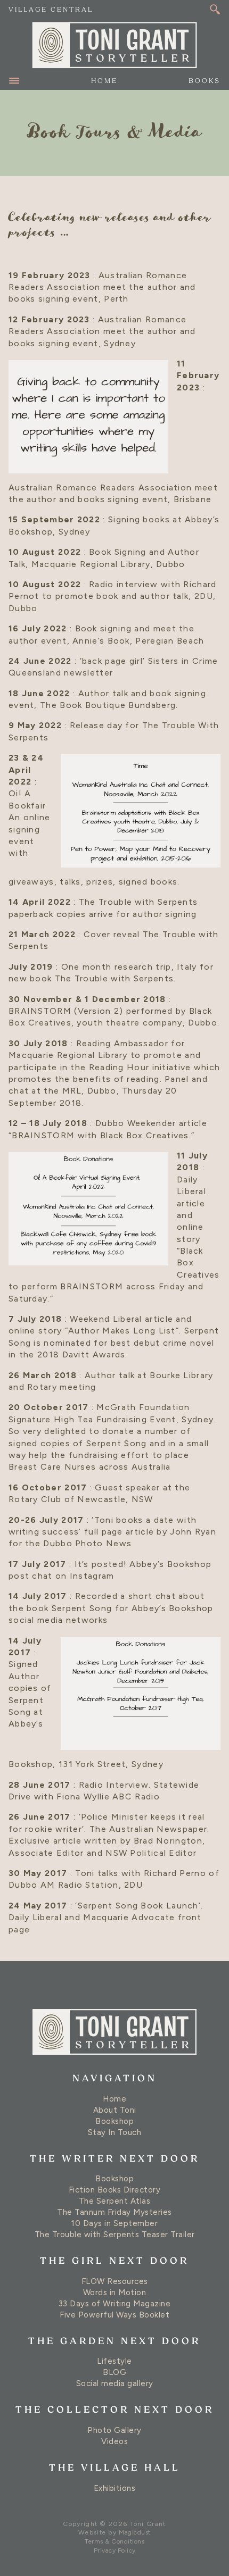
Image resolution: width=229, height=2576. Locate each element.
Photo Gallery (114, 2430)
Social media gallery (115, 2383)
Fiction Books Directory (115, 2190)
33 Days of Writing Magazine (115, 2304)
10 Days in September (114, 2223)
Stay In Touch (115, 2132)
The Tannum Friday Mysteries (114, 2212)
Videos (114, 2441)
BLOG (114, 2372)
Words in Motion (115, 2292)
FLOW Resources (115, 2281)
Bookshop (114, 2121)
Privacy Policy (115, 2550)
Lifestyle (114, 2361)
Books (205, 81)
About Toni (115, 2110)
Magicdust (135, 2532)
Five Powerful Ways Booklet (114, 2315)
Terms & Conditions (114, 2541)
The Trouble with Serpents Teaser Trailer (115, 2235)
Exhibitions (115, 2488)
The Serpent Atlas (115, 2201)
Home (104, 81)
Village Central (51, 10)
